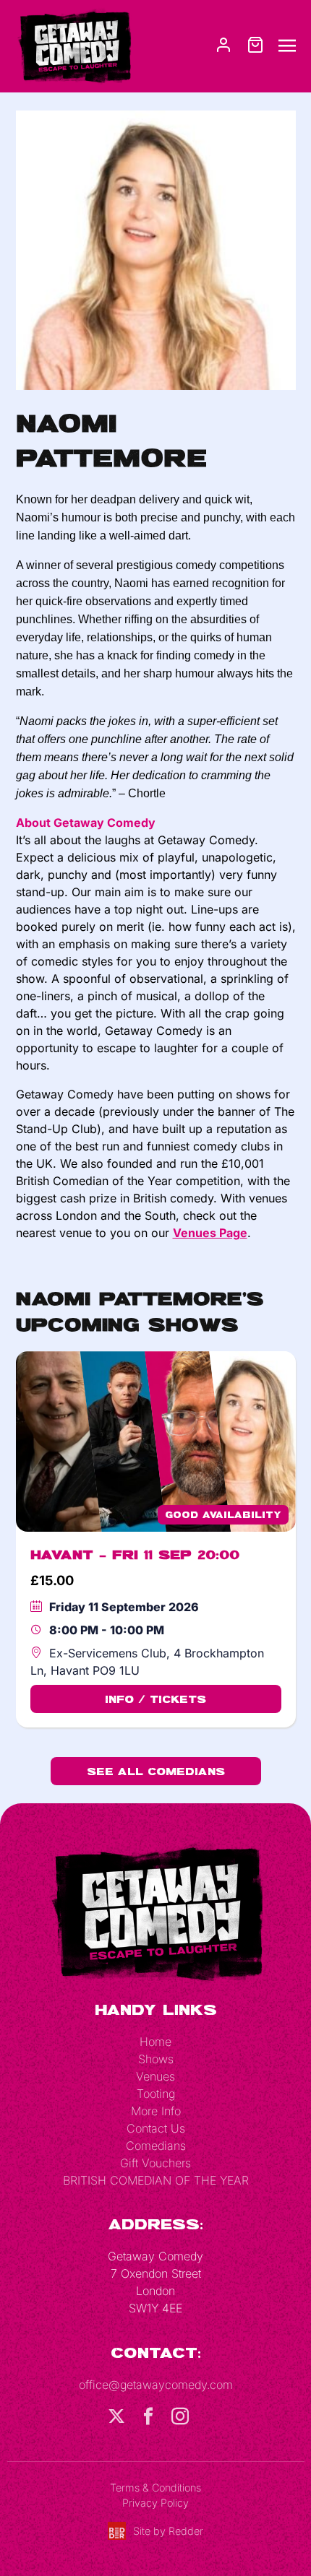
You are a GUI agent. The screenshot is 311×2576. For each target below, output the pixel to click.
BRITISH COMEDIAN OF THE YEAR (156, 2180)
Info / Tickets (155, 1699)
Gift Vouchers (155, 2163)
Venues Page (210, 1233)
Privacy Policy (155, 2503)
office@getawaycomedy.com (156, 2385)
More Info (156, 2111)
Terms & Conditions (155, 2488)
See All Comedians (156, 1771)
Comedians (156, 2146)
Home (155, 2042)
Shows (156, 2059)
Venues (155, 2076)
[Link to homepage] (74, 45)
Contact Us (156, 2128)
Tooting (156, 2094)
